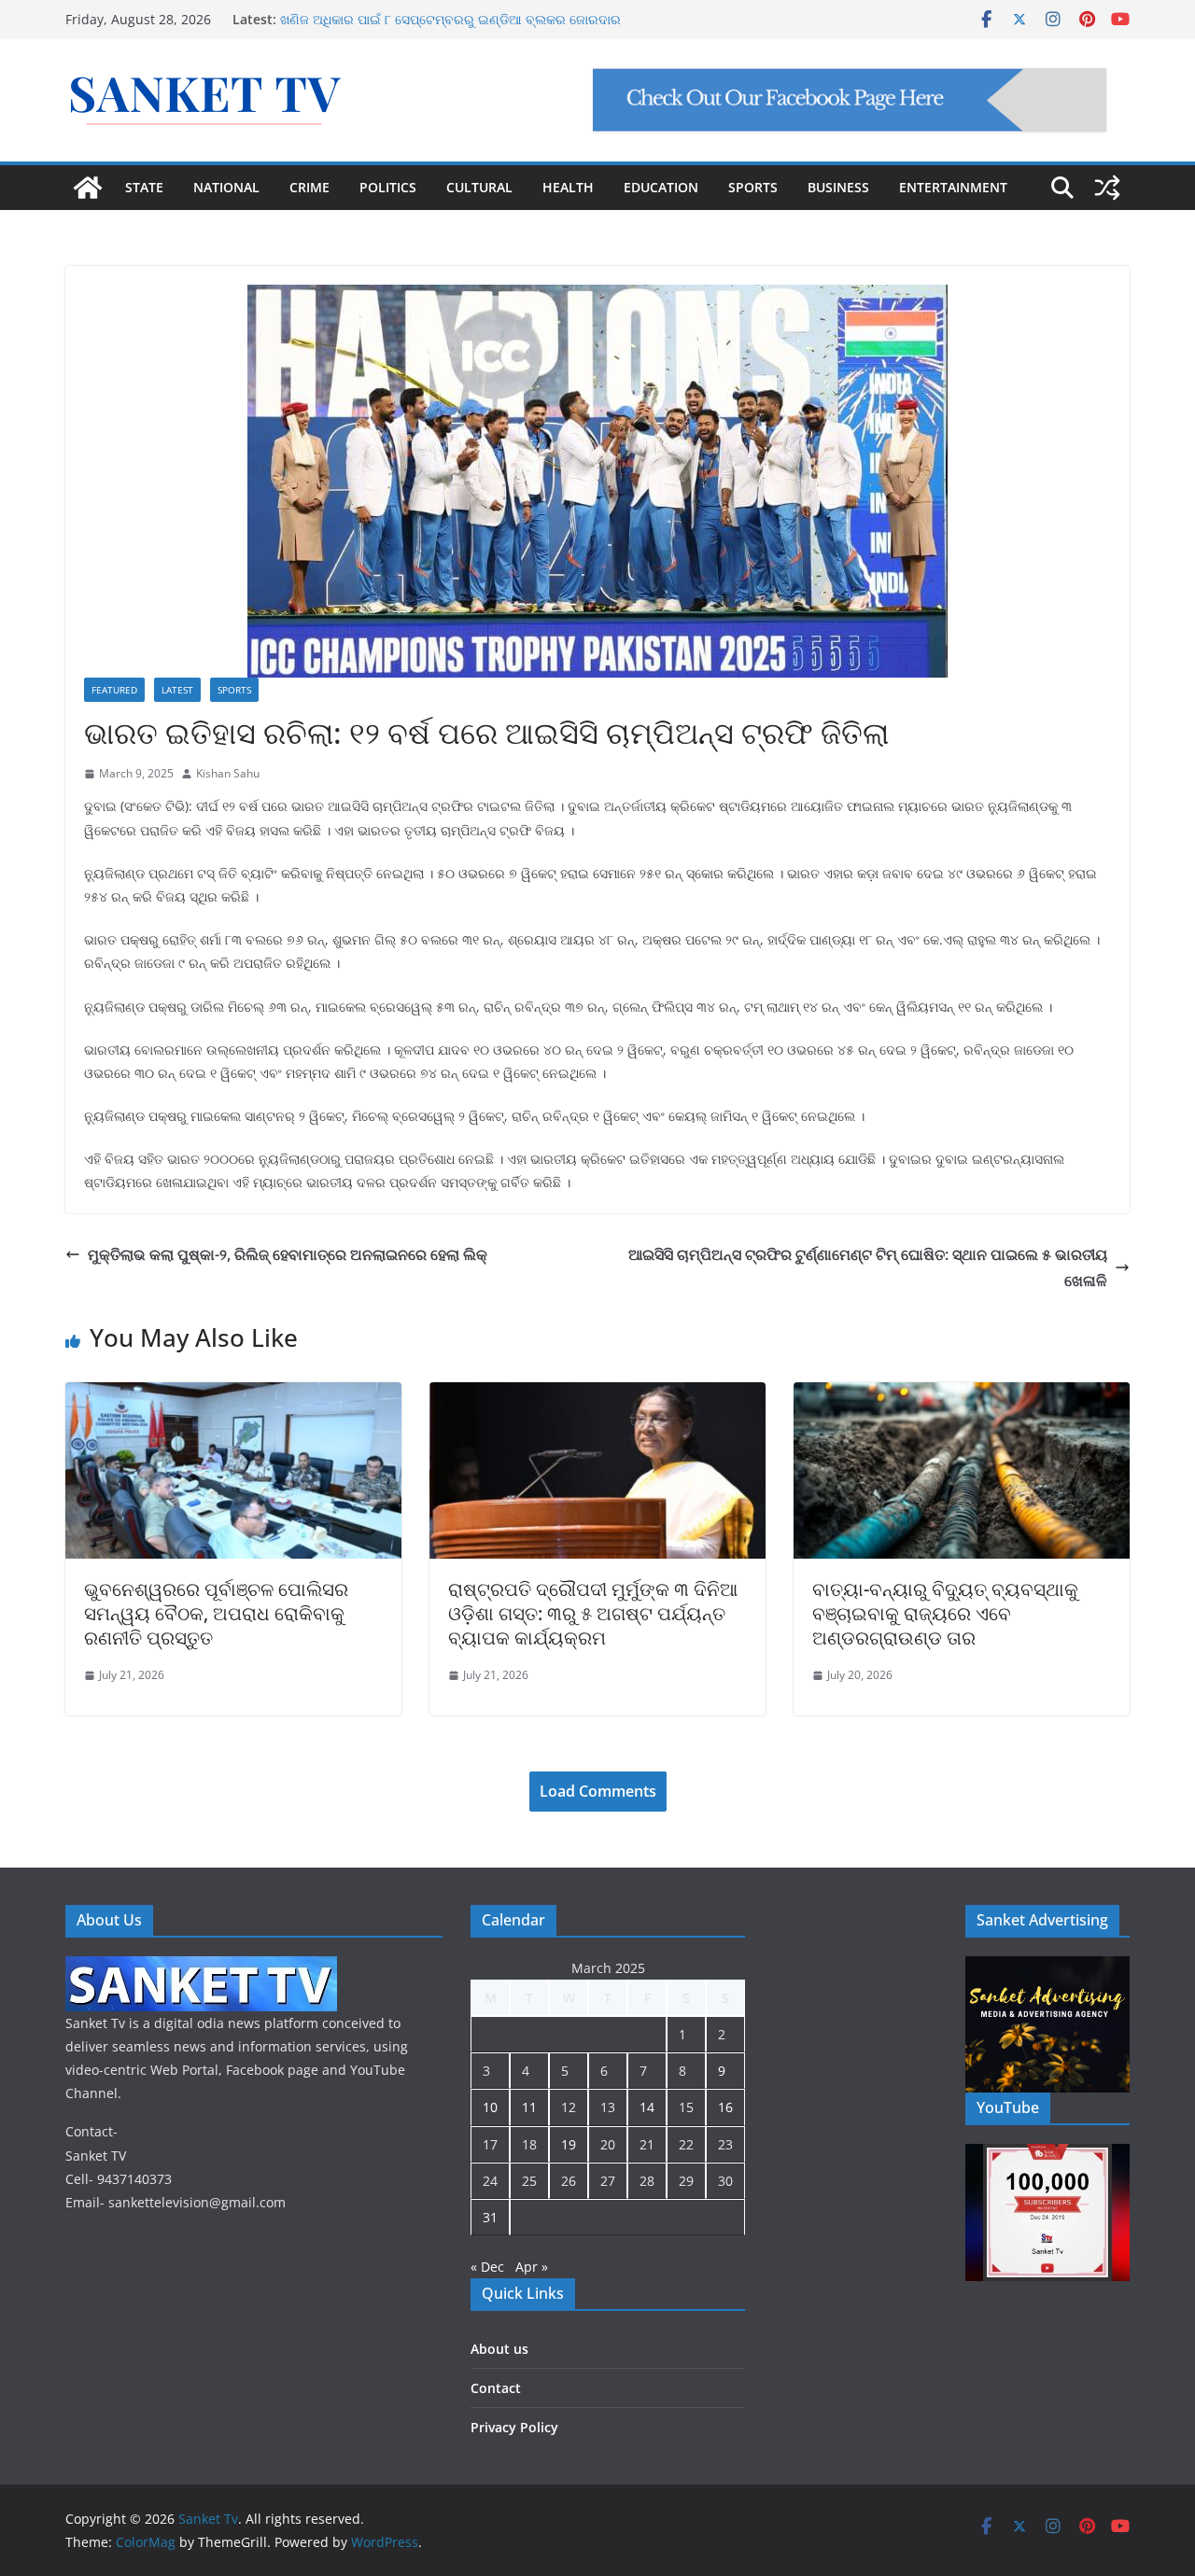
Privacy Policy (514, 2427)
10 (490, 2107)
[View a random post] (1107, 188)
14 (647, 2107)
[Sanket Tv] (88, 188)
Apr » (532, 2267)
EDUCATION (661, 187)
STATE (144, 187)
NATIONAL (226, 187)
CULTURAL (479, 187)
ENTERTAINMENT (953, 187)
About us (499, 2349)
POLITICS (388, 187)
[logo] (201, 1968)
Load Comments (598, 1791)
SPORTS (753, 187)
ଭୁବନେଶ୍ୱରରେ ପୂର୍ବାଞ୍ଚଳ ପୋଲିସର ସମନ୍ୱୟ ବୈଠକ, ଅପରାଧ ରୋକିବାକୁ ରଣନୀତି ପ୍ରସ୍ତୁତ (216, 1613)
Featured (114, 690)
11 (529, 2107)
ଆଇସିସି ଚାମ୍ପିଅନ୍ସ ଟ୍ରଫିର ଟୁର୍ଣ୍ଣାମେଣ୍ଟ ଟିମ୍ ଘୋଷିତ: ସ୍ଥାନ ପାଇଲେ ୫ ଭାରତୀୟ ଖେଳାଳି (868, 1268)
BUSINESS (838, 187)
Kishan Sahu (228, 773)
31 (490, 2217)
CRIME (309, 187)
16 (725, 2107)
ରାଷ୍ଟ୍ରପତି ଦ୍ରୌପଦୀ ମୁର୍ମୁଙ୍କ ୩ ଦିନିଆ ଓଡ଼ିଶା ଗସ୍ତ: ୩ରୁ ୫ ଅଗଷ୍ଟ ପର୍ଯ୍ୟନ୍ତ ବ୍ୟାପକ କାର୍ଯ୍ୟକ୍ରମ (593, 1613)
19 (569, 2144)
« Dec (487, 2267)
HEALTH (568, 187)
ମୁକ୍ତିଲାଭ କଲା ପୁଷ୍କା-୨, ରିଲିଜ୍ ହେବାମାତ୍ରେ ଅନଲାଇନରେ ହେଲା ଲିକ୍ (288, 1254)
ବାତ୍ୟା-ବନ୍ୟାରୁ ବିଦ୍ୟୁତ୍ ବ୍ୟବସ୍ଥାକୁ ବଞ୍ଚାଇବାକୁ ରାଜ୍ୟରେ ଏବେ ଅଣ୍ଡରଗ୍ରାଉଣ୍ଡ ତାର (945, 1613)
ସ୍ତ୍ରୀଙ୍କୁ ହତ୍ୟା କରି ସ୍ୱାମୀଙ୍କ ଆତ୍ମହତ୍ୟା (397, 18)
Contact (496, 2388)
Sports (234, 690)
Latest (177, 690)
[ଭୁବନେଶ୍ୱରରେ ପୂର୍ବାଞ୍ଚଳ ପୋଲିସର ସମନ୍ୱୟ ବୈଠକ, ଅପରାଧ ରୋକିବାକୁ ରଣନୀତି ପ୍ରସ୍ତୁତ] (233, 1395)
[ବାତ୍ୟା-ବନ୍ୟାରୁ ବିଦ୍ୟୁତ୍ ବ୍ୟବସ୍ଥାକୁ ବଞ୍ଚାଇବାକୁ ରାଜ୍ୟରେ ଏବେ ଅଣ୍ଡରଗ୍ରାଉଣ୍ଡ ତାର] (962, 1395)
